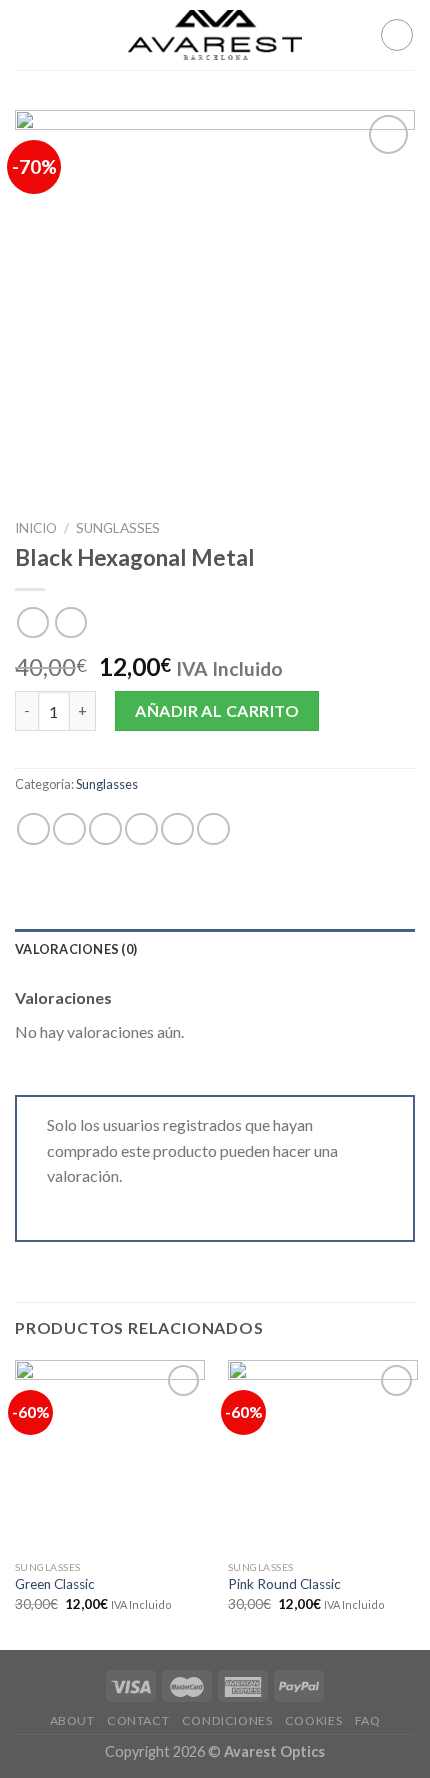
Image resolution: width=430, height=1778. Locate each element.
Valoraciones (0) (76, 949)
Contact (138, 1720)
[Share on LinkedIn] (213, 829)
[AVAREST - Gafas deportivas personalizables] (215, 35)
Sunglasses (118, 528)
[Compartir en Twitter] (105, 829)
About (72, 1720)
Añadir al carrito (217, 710)
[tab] (215, 949)
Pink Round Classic (284, 1584)
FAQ (368, 1720)
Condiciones (227, 1720)
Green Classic (55, 1584)
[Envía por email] (141, 829)
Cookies (313, 1720)
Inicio (36, 528)
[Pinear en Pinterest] (177, 829)
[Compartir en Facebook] (69, 829)
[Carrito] (397, 35)
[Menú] (27, 34)
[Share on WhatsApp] (33, 829)
